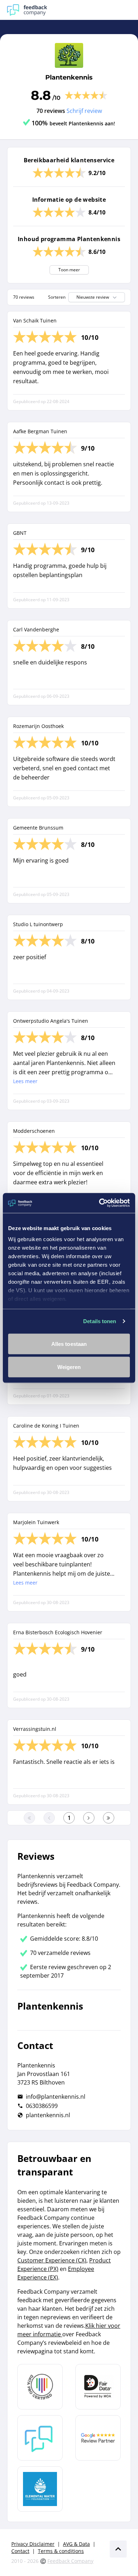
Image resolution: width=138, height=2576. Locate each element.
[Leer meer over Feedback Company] (40, 2438)
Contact (20, 2551)
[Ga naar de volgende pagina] (89, 1818)
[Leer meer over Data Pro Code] (40, 2387)
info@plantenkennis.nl (56, 2097)
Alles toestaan (69, 1344)
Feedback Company (70, 2561)
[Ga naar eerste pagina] (29, 1818)
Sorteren (57, 297)
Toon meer (69, 270)
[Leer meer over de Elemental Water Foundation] (40, 2489)
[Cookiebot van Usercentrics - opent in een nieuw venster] (99, 1203)
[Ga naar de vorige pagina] (49, 1818)
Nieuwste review (93, 297)
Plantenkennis (69, 77)
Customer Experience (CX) (52, 2260)
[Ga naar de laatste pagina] (109, 1818)
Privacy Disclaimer (33, 2544)
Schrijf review (84, 111)
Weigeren (69, 1367)
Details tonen (100, 1321)
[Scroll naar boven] (118, 2549)
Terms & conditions (61, 2551)
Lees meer (25, 1081)
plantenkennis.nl (48, 2115)
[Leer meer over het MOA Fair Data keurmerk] (98, 2387)
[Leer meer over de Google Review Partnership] (98, 2438)
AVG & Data (76, 2544)
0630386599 (42, 2106)
